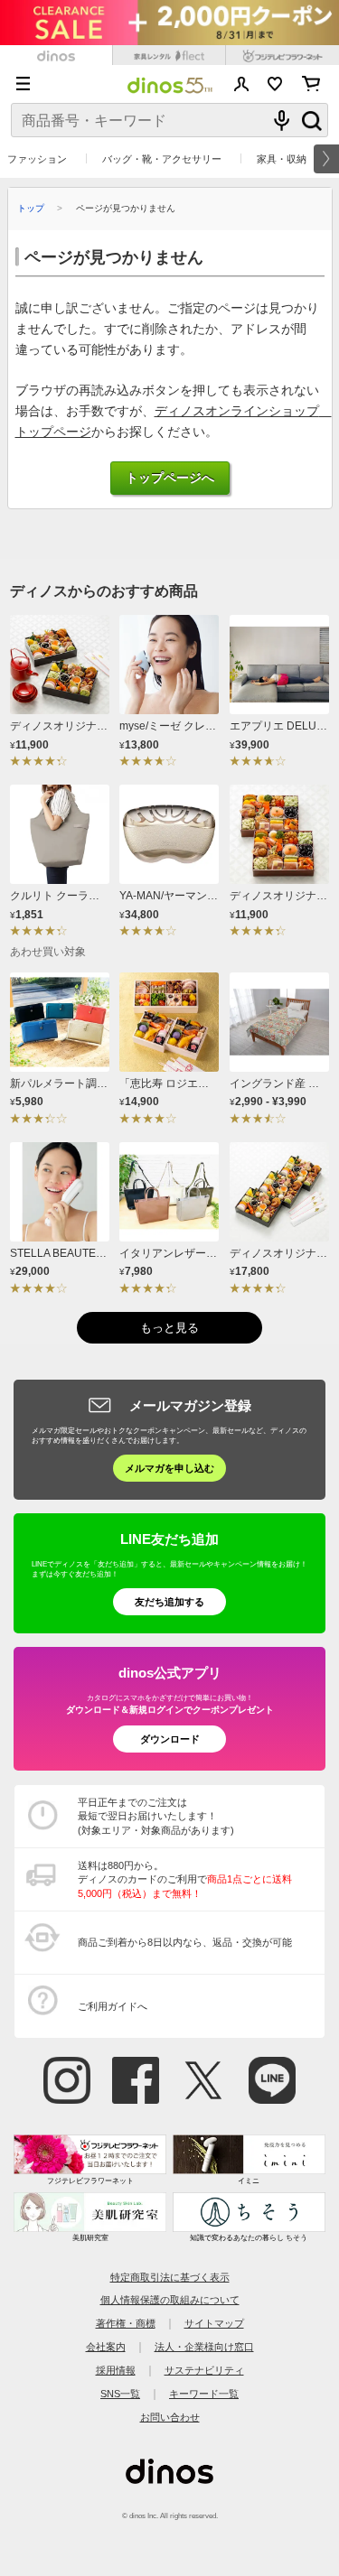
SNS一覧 (120, 2394)
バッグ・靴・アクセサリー (162, 159)
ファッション (37, 159)
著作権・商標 (126, 2323)
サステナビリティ (204, 2370)
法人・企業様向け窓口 (204, 2347)
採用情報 (116, 2370)
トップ (31, 208)
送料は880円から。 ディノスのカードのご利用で (185, 1879)
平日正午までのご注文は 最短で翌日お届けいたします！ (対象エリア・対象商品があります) (156, 1816)
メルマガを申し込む (169, 1468)
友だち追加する (169, 1602)
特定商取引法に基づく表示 (170, 2277)
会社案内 (106, 2347)
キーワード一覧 (204, 2394)
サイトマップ (214, 2323)
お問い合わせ (170, 2417)
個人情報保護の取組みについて (170, 2300)
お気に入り (275, 84)
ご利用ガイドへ (113, 2006)
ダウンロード (170, 1739)
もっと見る (169, 1328)
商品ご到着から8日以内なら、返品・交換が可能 (185, 1942)
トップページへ (170, 478)
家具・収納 (282, 159)
